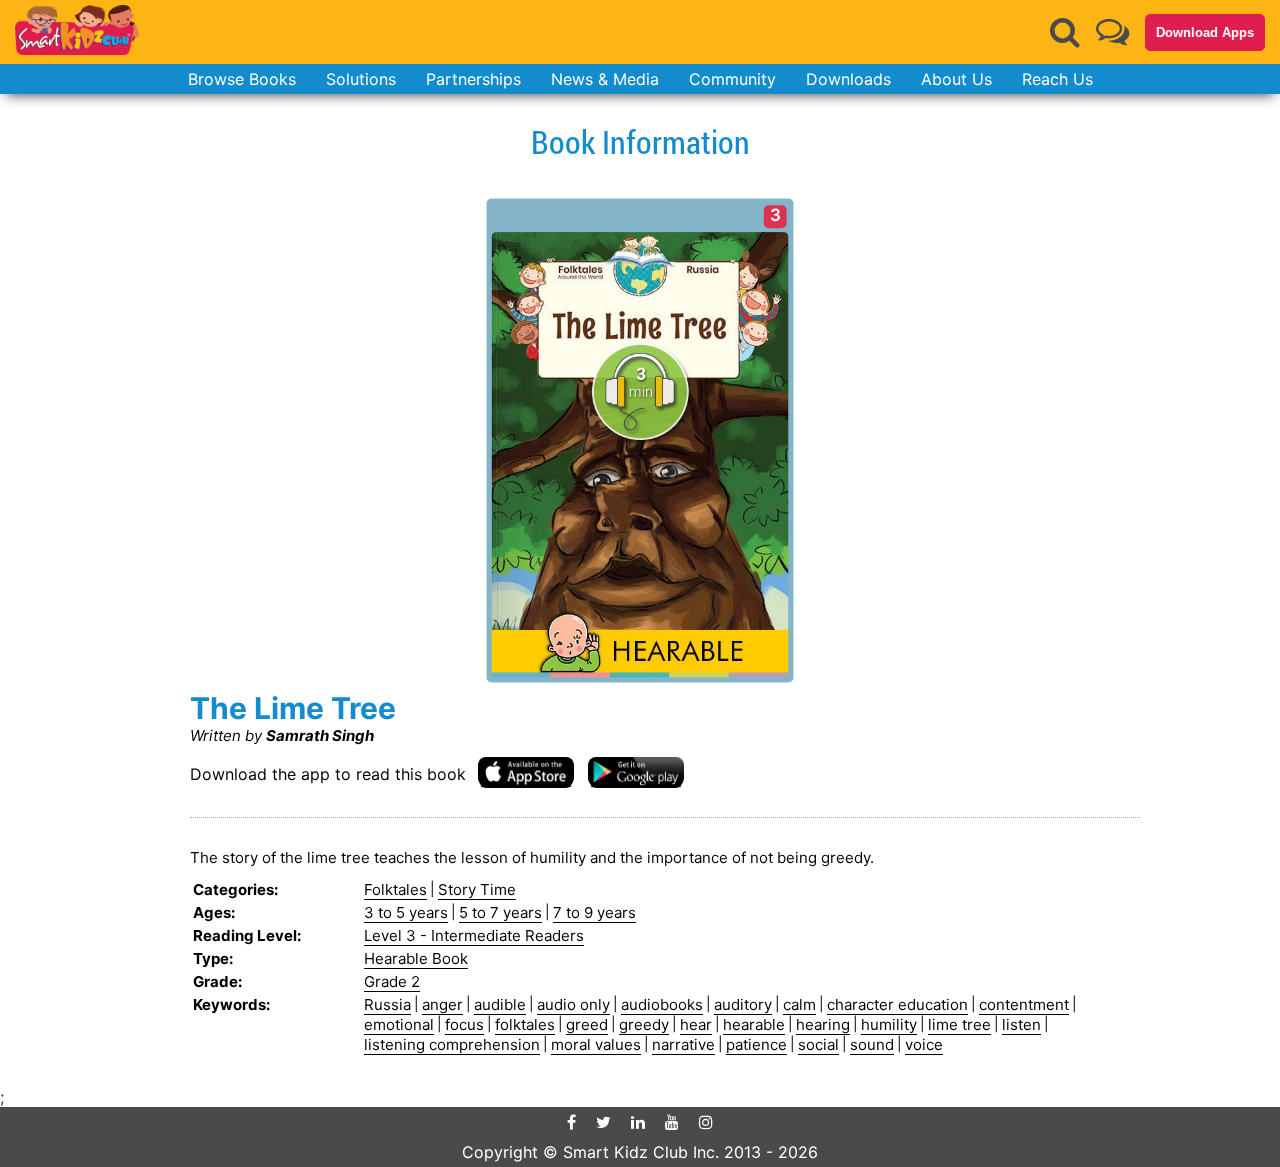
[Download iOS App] (526, 771)
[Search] (1065, 32)
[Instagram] (706, 1122)
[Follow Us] (1112, 31)
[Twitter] (603, 1122)
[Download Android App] (636, 771)
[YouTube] (672, 1122)
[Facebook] (571, 1122)
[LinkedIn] (638, 1122)
